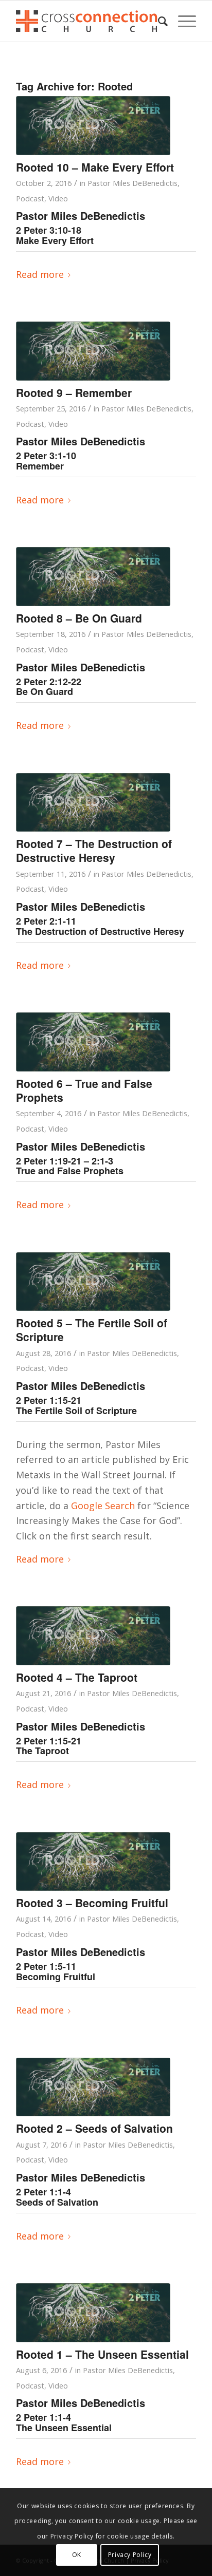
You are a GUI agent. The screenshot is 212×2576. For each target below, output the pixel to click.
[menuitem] (158, 21)
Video (58, 198)
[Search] (158, 21)
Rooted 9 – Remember (74, 392)
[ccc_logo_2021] (88, 21)
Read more (40, 274)
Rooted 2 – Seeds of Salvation (94, 2128)
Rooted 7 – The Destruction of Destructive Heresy (94, 850)
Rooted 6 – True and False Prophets (84, 1090)
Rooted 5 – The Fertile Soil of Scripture (92, 1330)
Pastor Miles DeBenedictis (132, 183)
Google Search (103, 1506)
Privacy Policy (130, 2555)
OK (77, 2555)
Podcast (30, 198)
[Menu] (182, 21)
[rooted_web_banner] (93, 126)
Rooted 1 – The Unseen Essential (102, 2354)
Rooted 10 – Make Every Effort (95, 167)
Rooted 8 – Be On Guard (79, 618)
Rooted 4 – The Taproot (77, 1677)
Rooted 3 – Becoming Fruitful (92, 1903)
